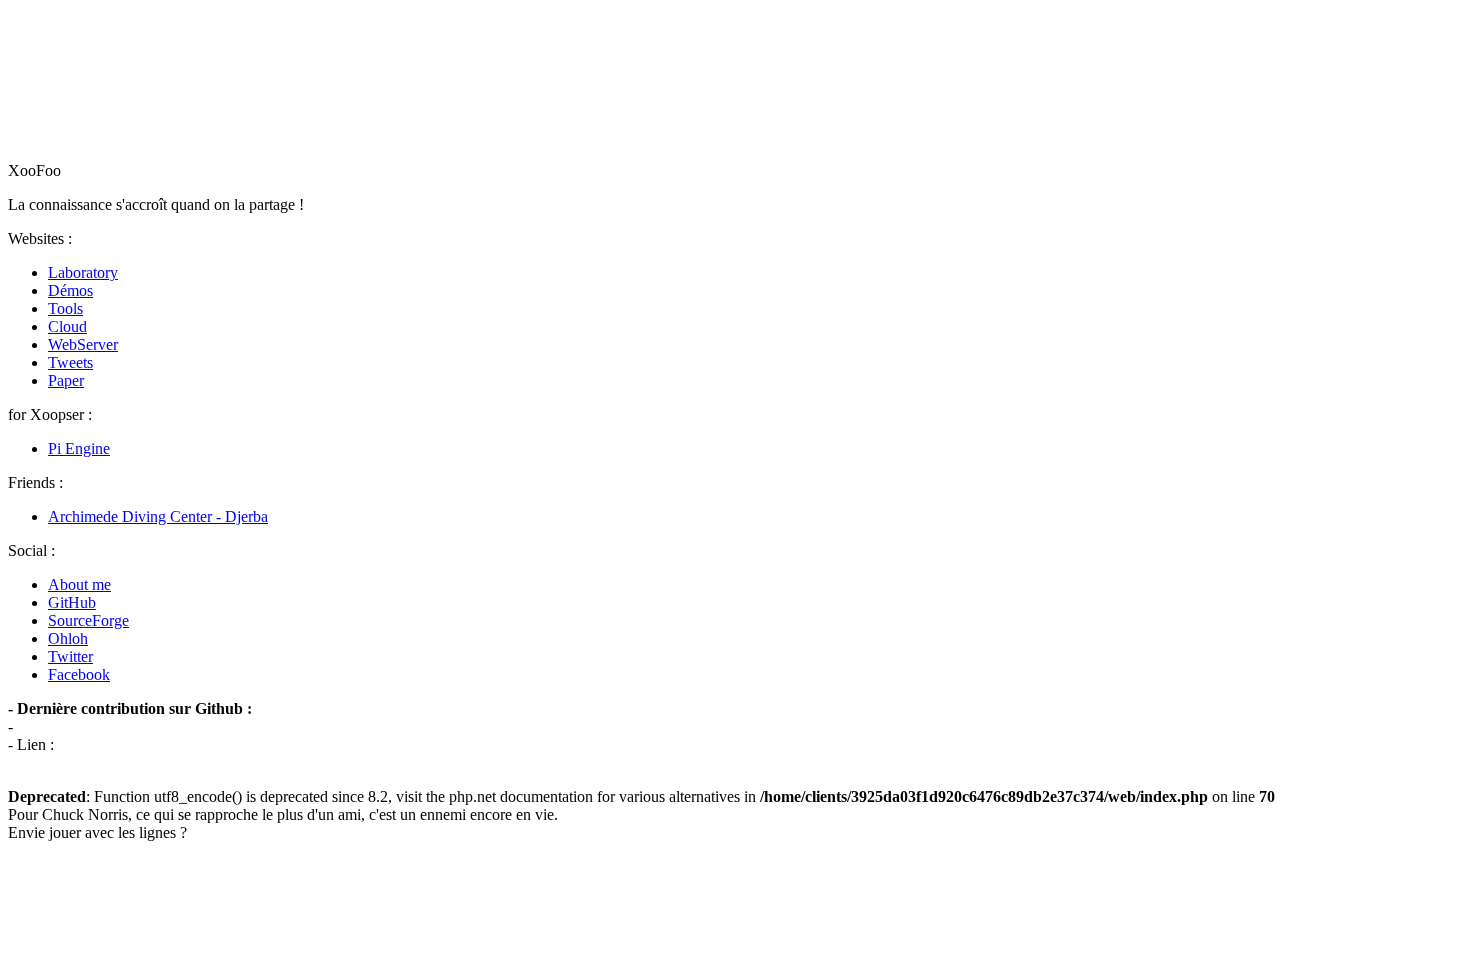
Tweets (70, 362)
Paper (66, 380)
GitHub (72, 602)
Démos (70, 290)
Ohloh (68, 638)
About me (79, 584)
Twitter (70, 656)
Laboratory (83, 272)
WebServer (83, 344)
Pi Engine (79, 448)
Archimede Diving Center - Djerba (158, 516)
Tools (65, 308)
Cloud (67, 326)
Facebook (79, 674)
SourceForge (88, 620)
